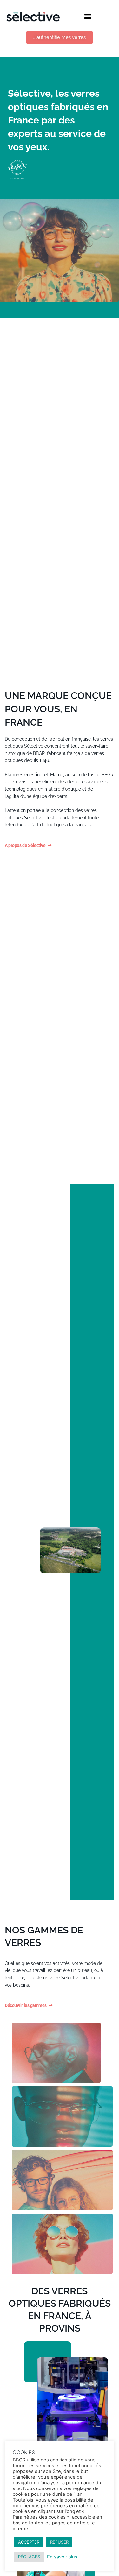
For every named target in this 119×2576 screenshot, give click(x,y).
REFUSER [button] (59, 2542)
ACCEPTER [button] (29, 2542)
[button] (88, 17)
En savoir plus (62, 2557)
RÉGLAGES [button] (29, 2557)
